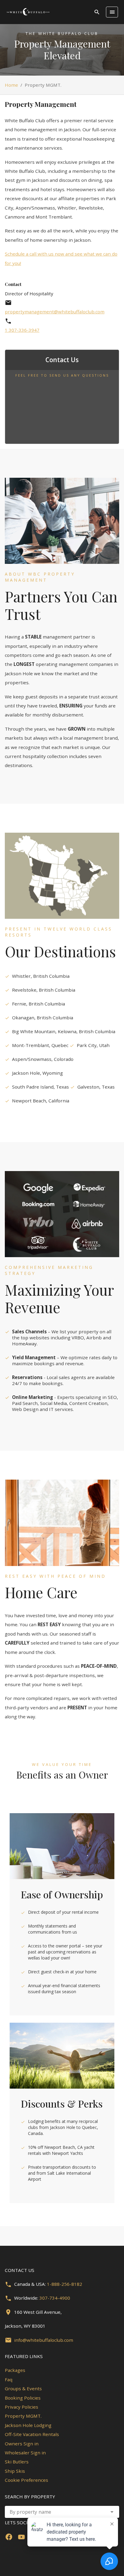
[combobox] (62, 2512)
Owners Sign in (22, 2444)
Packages (15, 2370)
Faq (9, 2379)
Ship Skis (15, 2471)
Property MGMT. (23, 2416)
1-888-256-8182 (65, 2284)
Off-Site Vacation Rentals (32, 2434)
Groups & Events (23, 2388)
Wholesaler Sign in (25, 2453)
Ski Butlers (17, 2462)
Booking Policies (23, 2398)
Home (11, 85)
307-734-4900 (55, 2298)
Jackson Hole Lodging (28, 2425)
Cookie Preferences (26, 2480)
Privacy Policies (22, 2407)
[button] (112, 2512)
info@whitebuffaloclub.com (44, 2340)
